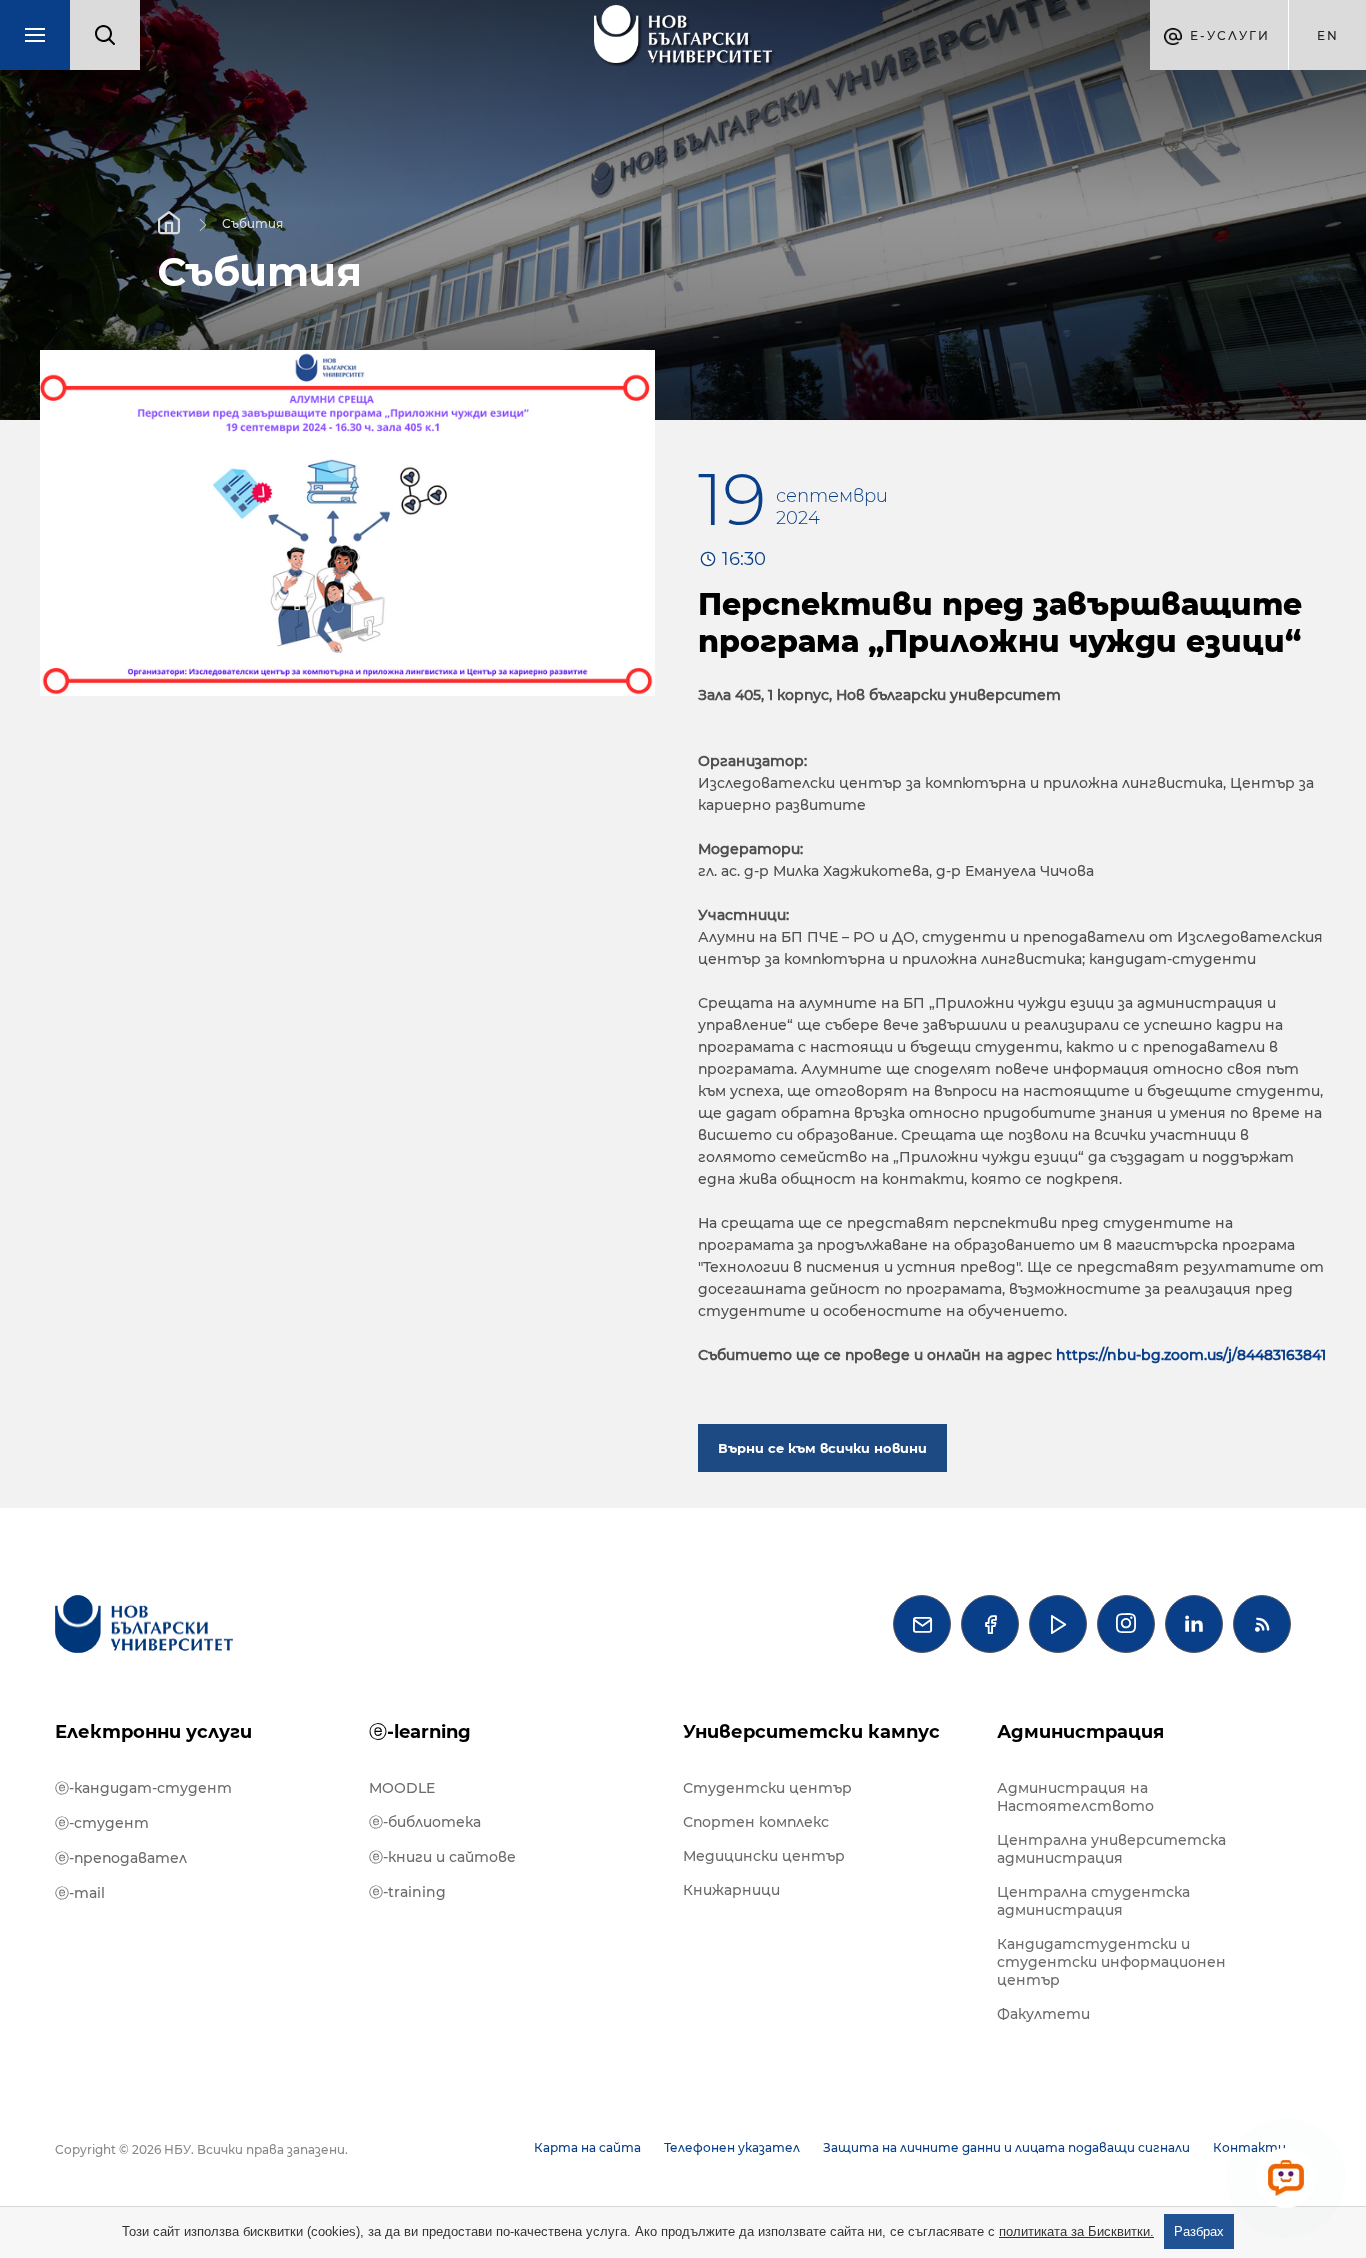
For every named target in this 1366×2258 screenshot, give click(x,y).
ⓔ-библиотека (425, 1822)
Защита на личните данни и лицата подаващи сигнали (1006, 2147)
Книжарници (731, 1890)
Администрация (1080, 1732)
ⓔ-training (407, 1892)
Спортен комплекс (756, 1822)
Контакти (1249, 2147)
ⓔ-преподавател (121, 1858)
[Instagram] (1126, 1624)
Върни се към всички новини (822, 1448)
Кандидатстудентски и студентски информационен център (1111, 1962)
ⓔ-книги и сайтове (442, 1857)
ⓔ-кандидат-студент (143, 1788)
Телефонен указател (732, 2147)
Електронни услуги (153, 1732)
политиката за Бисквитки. (1076, 2231)
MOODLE (402, 1788)
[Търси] (105, 35)
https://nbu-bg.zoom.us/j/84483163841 (1191, 1355)
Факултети (1043, 2014)
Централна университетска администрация (1111, 1849)
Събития (252, 222)
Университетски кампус (811, 1732)
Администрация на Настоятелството (1075, 1797)
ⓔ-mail (80, 1893)
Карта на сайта (587, 2147)
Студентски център (767, 1788)
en (1328, 35)
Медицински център (764, 1856)
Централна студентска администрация (1093, 1901)
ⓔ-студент (102, 1823)
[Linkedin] (1194, 1624)
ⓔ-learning (420, 1732)
